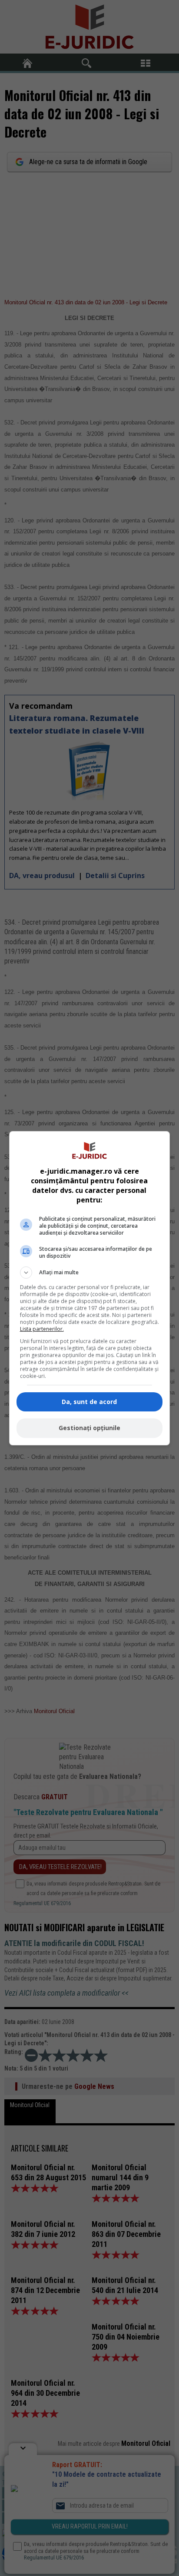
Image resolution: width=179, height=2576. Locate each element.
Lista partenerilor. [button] (42, 1329)
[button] (90, 1273)
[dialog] (90, 1288)
